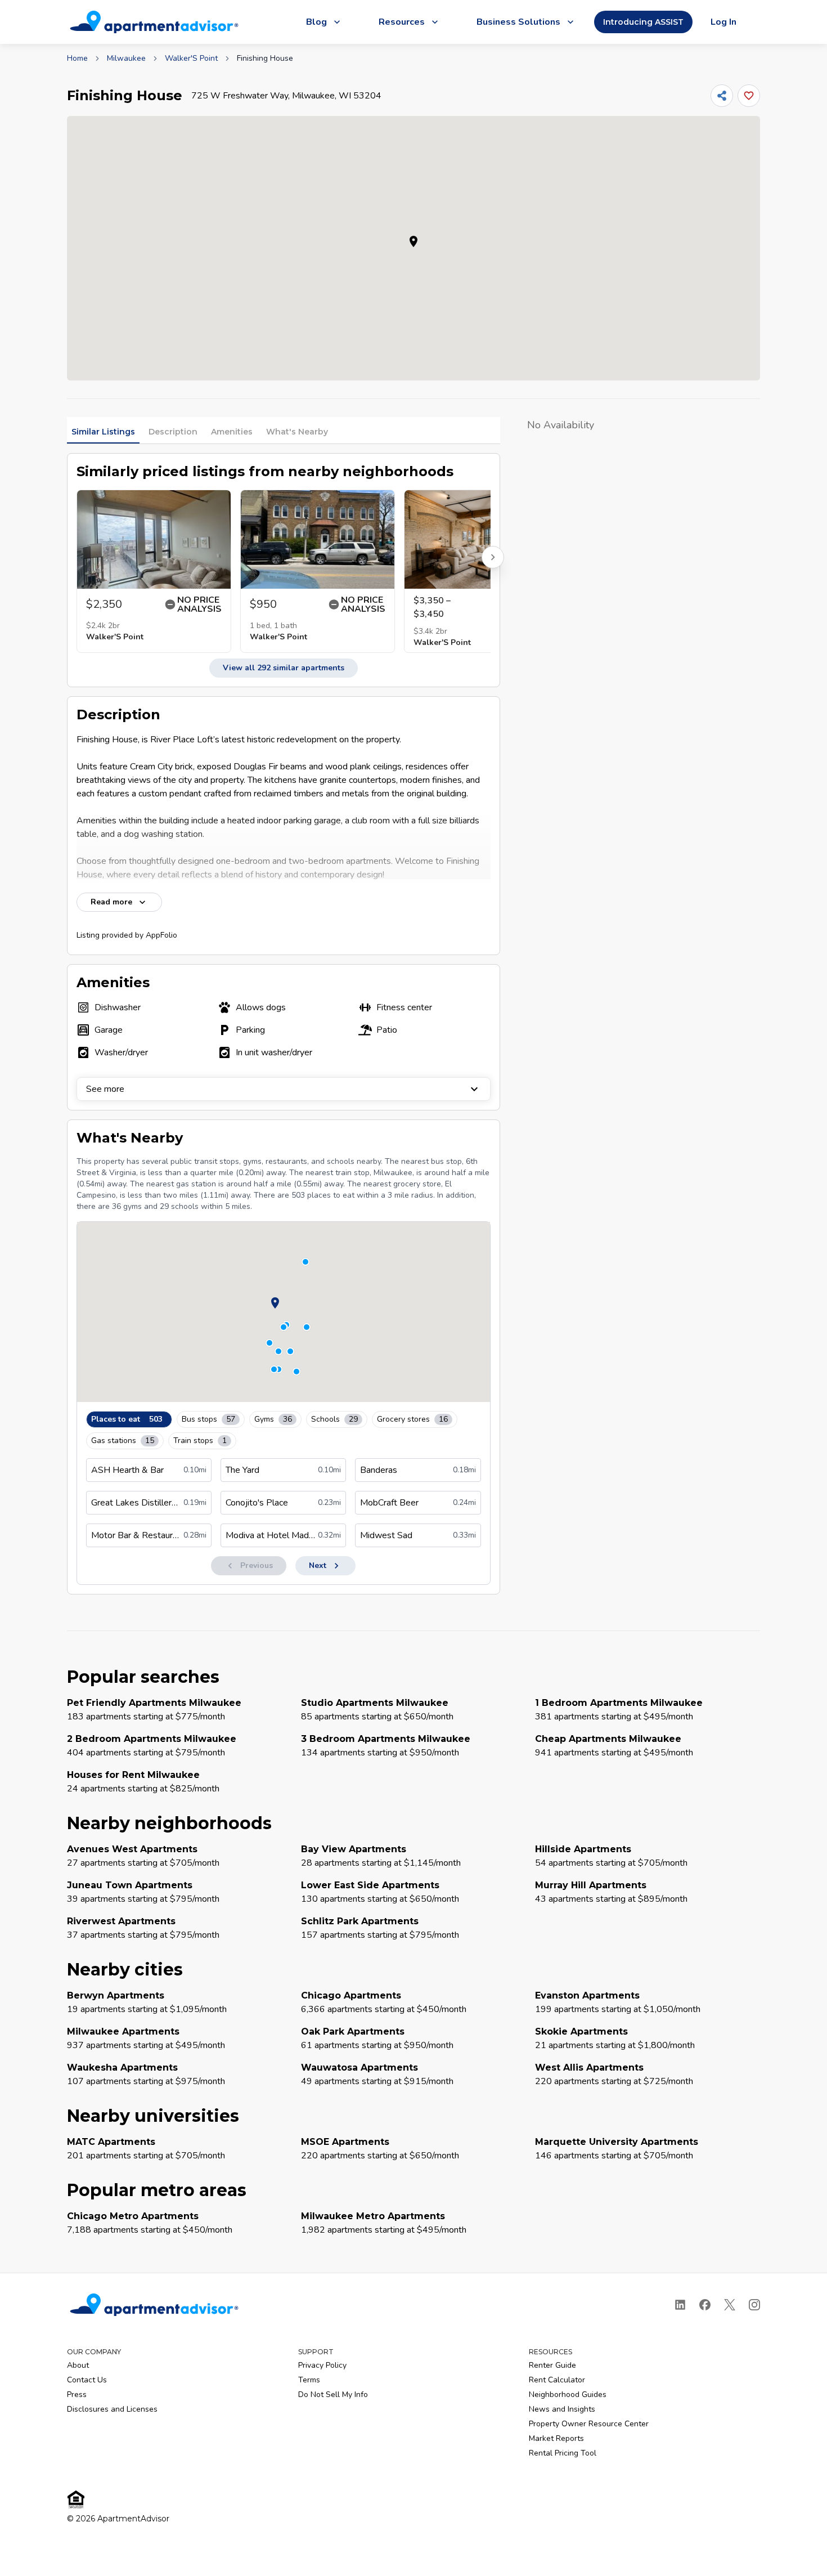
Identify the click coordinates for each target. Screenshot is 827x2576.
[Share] (722, 96)
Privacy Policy (322, 2365)
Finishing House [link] (265, 58)
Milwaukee (126, 58)
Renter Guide (552, 2365)
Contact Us (87, 2380)
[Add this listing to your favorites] (749, 96)
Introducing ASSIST (643, 22)
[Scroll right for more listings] (493, 557)
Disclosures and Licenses (112, 2409)
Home (77, 58)
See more (105, 1089)
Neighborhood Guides (568, 2394)
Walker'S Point (191, 58)
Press (77, 2394)
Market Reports (556, 2438)
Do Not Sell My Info (333, 2394)
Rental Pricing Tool (563, 2453)
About (78, 2365)
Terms (309, 2380)
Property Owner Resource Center (589, 2424)
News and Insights (562, 2409)
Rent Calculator (557, 2380)
